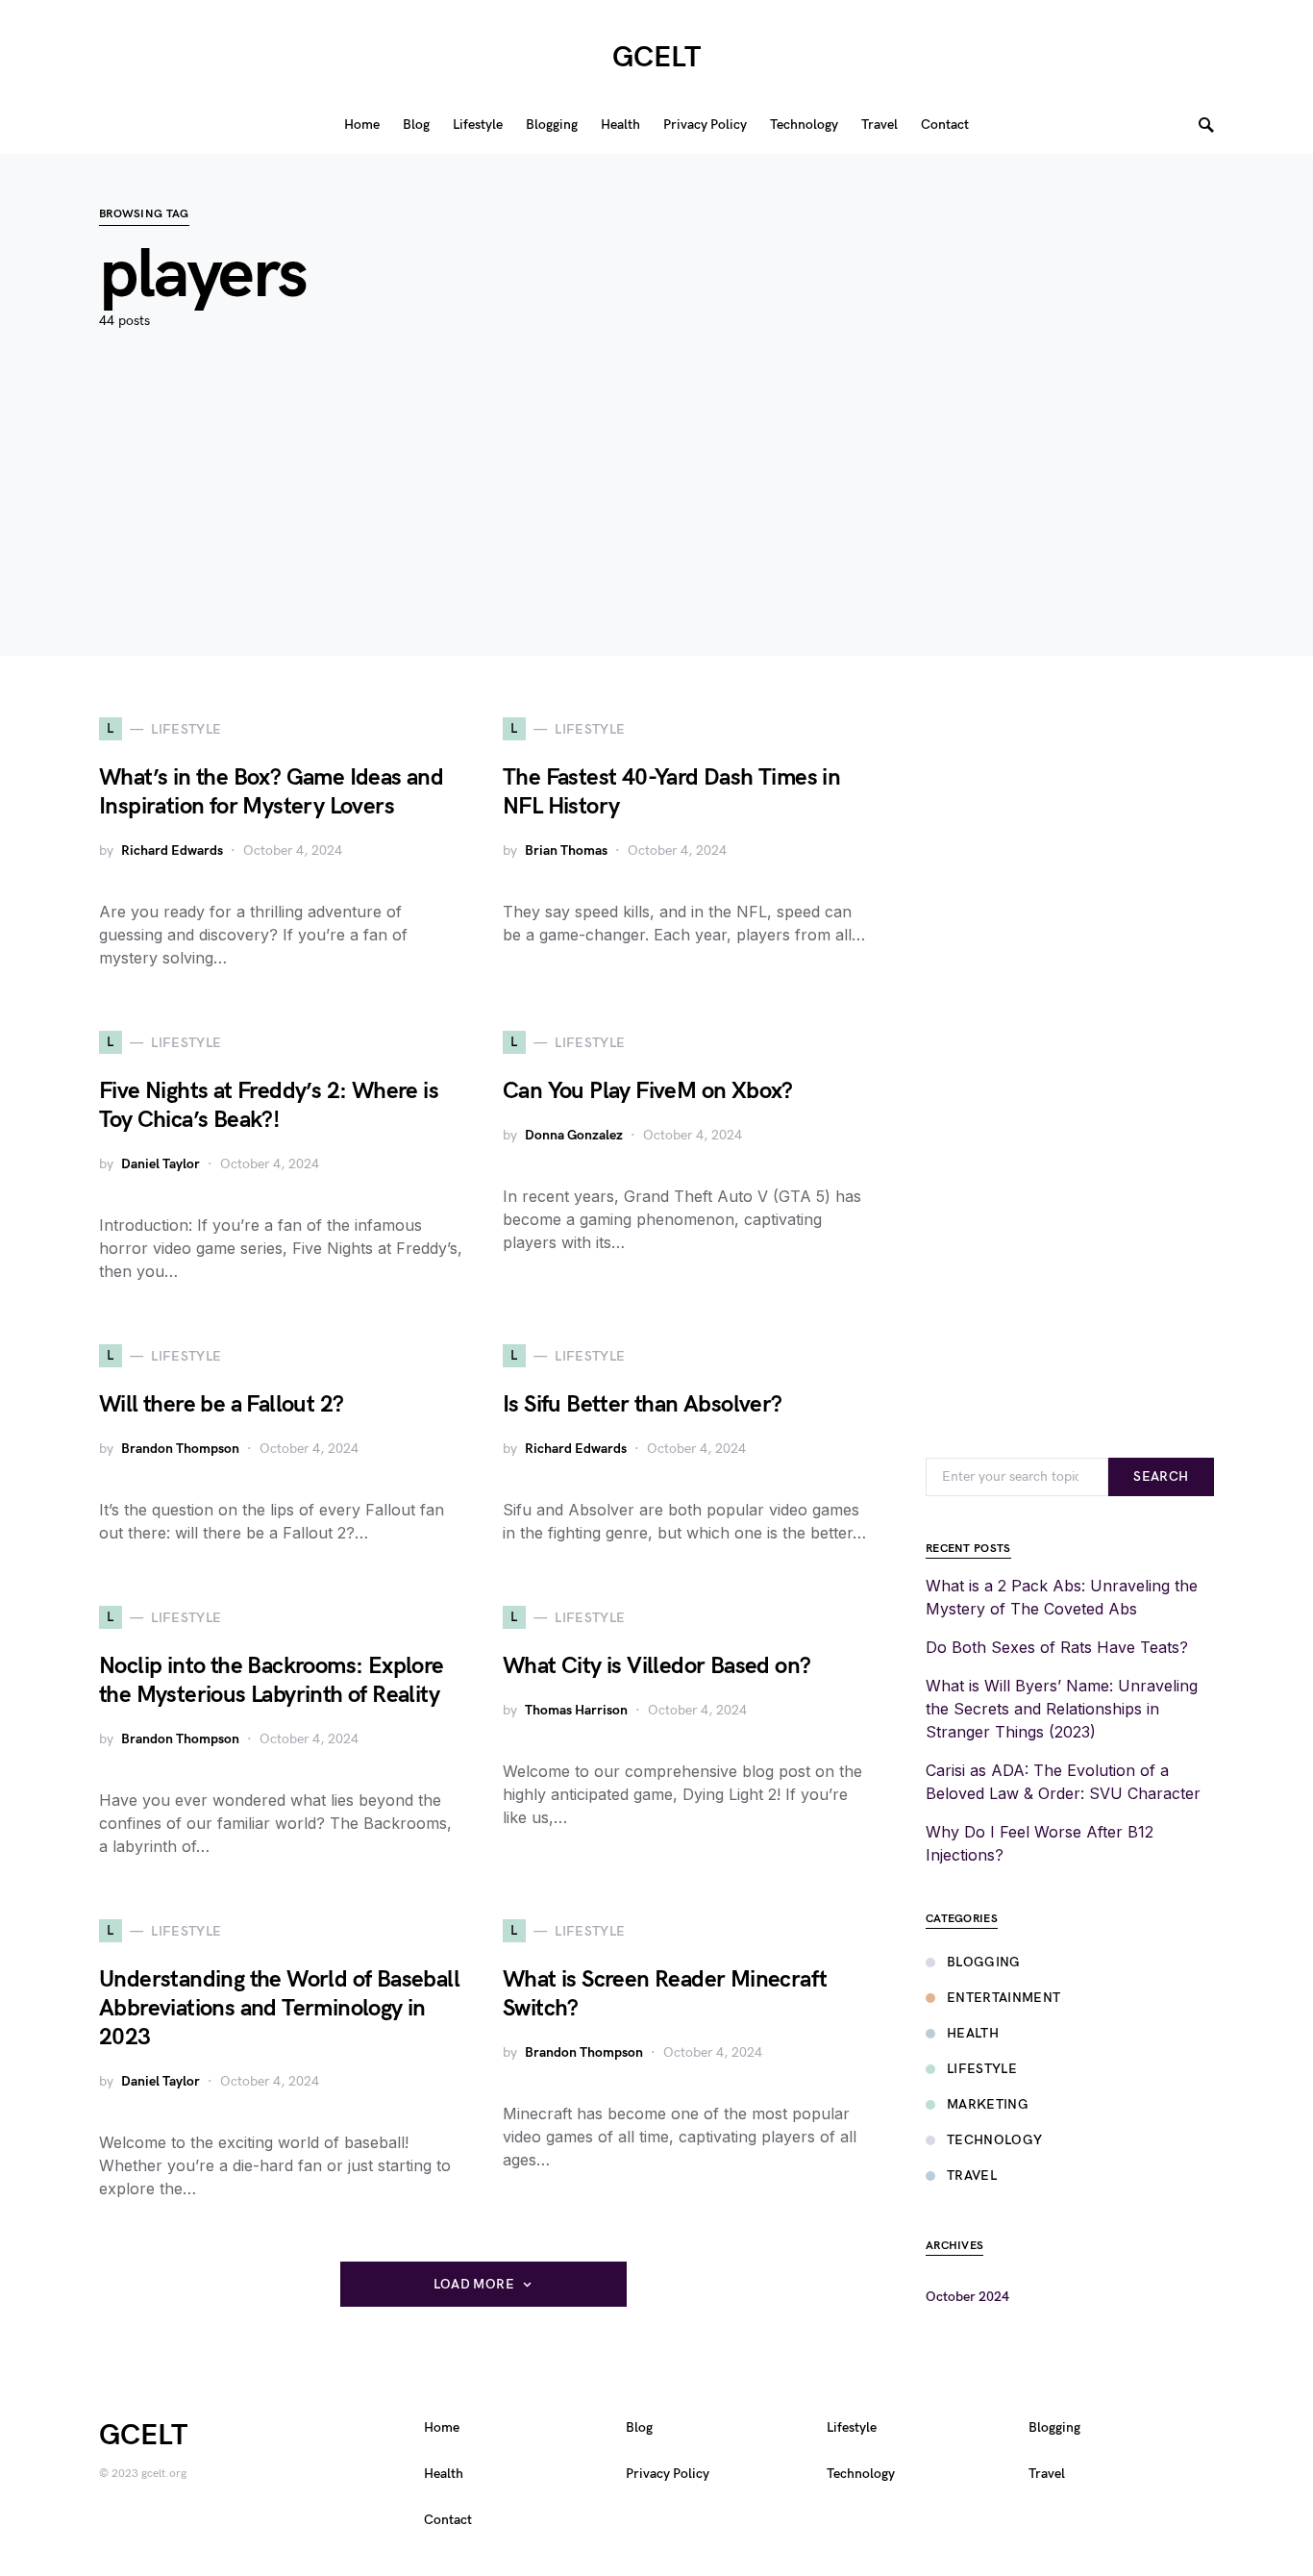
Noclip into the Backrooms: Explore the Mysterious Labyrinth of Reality (272, 1680)
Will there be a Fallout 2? (221, 1404)
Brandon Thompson (180, 1449)
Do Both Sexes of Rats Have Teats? (1057, 1647)
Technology (995, 2140)
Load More (474, 2284)
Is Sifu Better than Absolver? (643, 1404)
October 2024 (967, 2297)
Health (973, 2033)
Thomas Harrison (576, 1710)
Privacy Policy (668, 2474)
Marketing (988, 2104)
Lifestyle (982, 2069)
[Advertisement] (656, 521)
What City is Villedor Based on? (656, 1666)
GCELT (656, 58)
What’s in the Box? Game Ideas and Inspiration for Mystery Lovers (271, 792)
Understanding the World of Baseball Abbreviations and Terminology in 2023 (279, 2008)
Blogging (984, 1962)
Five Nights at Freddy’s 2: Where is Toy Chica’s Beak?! (269, 1105)
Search (1161, 1476)
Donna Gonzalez (574, 1135)
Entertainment (1004, 1998)
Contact (448, 2520)
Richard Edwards (172, 850)
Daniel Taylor (161, 1164)
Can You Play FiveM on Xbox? (648, 1091)
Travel (972, 2176)
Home (442, 2427)
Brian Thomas (566, 850)
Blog (639, 2427)
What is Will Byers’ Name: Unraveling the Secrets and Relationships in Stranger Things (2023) (1062, 1709)
